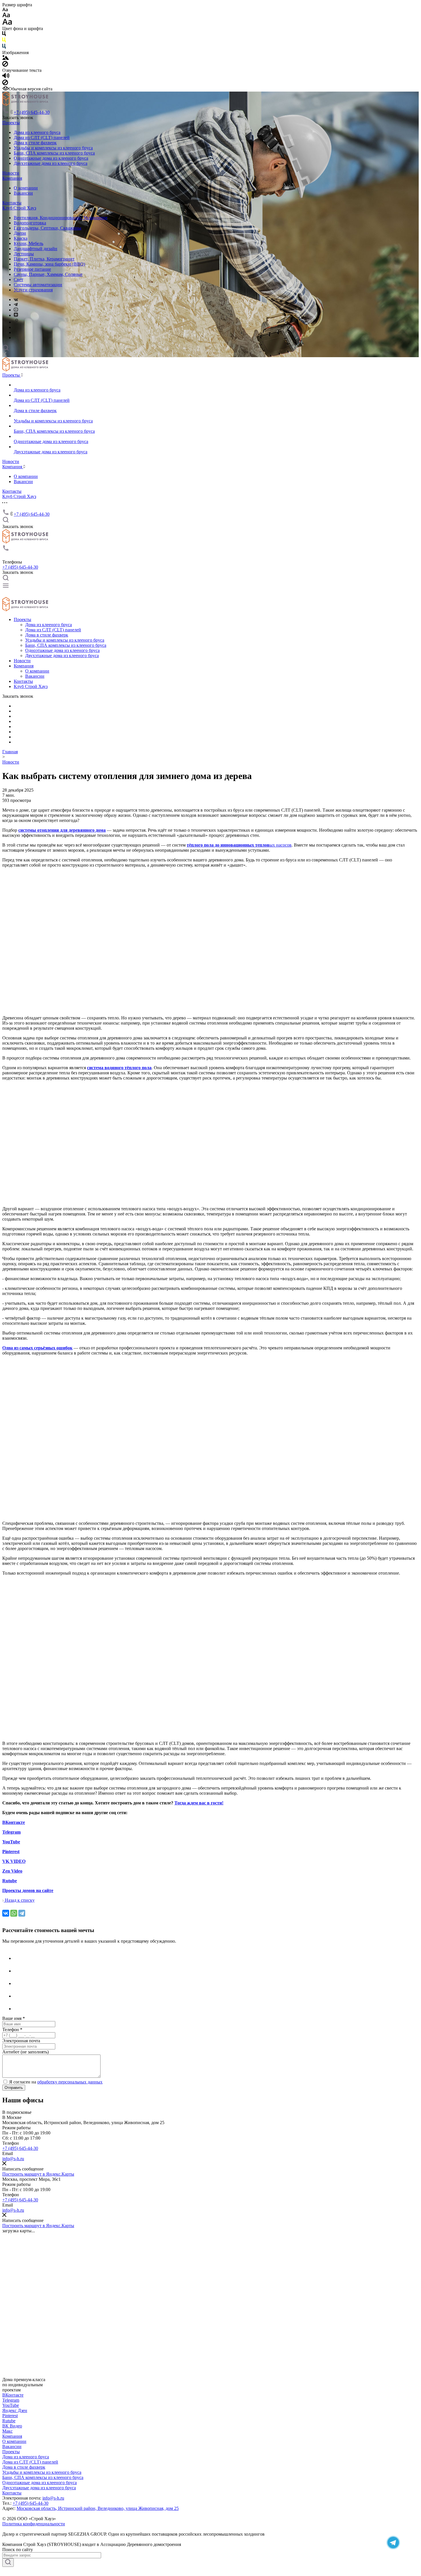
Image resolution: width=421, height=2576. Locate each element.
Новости (11, 173)
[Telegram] (16, 305)
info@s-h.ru (13, 2159)
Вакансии (23, 193)
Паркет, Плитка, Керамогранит (44, 259)
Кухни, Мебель (28, 243)
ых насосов (239, 845)
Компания (12, 178)
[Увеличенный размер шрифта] (7, 23)
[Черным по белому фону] (4, 35)
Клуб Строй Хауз (19, 208)
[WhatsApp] (14, 1913)
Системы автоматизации (38, 285)
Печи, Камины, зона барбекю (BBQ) (49, 264)
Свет (18, 279)
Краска (21, 238)
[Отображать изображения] (6, 58)
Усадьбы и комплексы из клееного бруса (53, 148)
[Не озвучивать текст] (5, 84)
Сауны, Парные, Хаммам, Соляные (48, 274)
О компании (26, 188)
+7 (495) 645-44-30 (32, 112)
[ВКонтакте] (16, 299)
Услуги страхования (33, 290)
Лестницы (24, 254)
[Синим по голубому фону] (4, 47)
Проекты (11, 123)
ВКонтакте (13, 2395)
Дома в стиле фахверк (35, 143)
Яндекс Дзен (15, 2410)
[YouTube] (16, 310)
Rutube (9, 2421)
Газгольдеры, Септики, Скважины (48, 228)
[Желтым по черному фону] (4, 41)
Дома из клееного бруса (37, 132)
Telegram (11, 2400)
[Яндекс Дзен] (16, 315)
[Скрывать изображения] (5, 65)
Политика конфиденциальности (34, 2524)
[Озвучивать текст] (6, 77)
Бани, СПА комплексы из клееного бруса (54, 153)
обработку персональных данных (70, 2082)
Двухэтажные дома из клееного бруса (51, 163)
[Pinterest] (17, 322)
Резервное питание (32, 269)
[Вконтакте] (19, 1996)
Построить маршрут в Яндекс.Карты (38, 2174)
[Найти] (8, 2563)
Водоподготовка (30, 223)
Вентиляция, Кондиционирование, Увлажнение (61, 218)
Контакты (12, 203)
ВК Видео (12, 2426)
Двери (20, 233)
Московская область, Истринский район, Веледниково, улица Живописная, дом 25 (98, 2508)
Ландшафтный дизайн (36, 249)
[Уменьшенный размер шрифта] (5, 10)
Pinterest (10, 2416)
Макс (7, 2431)
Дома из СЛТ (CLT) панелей (42, 138)
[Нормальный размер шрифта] (6, 16)
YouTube (11, 2405)
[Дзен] (19, 1983)
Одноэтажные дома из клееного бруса (51, 158)
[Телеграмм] (19, 1971)
